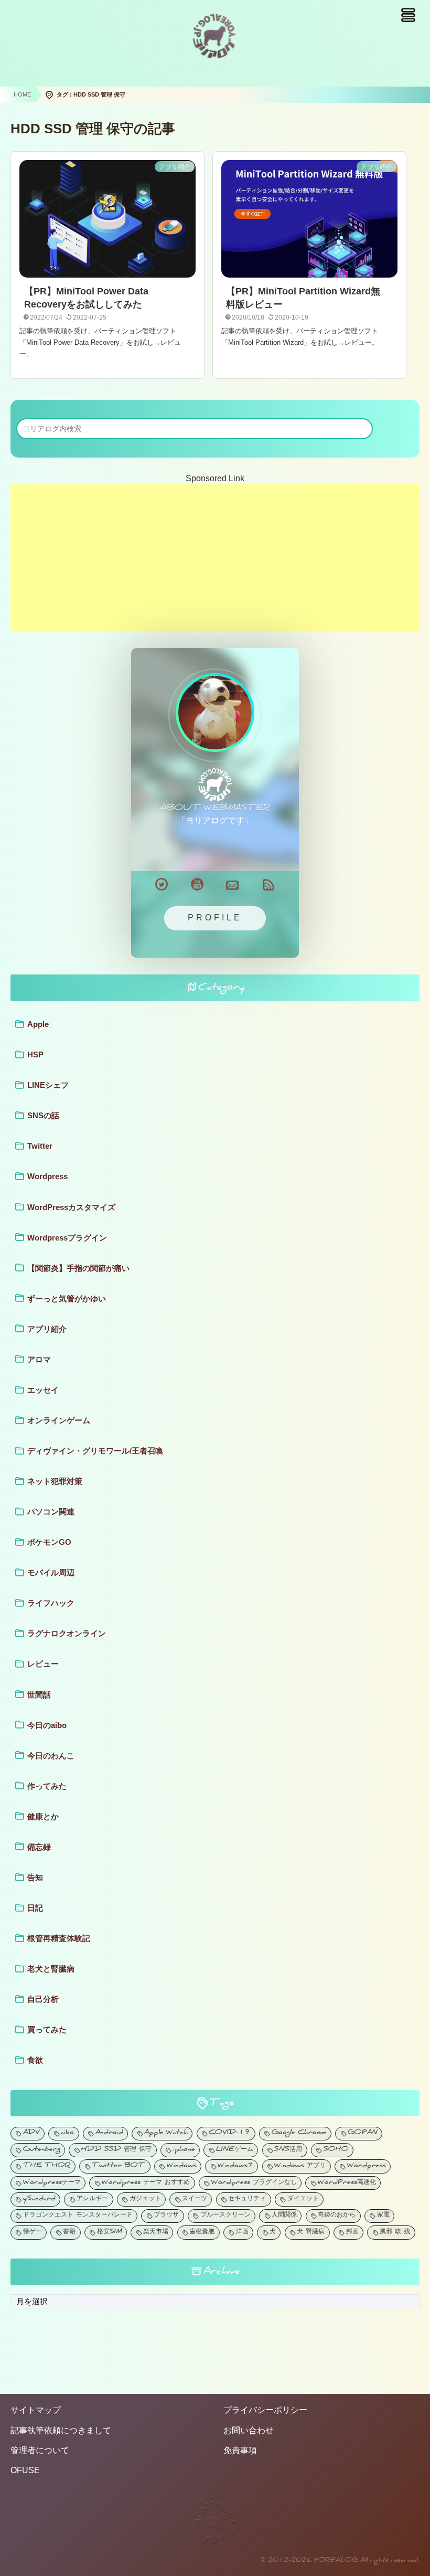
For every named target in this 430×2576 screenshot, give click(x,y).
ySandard (39, 2199)
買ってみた (47, 2029)
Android (109, 2133)
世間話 (39, 1695)
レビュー (43, 1664)
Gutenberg (42, 2150)
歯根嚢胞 (202, 2233)
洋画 (242, 2233)
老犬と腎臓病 (51, 1969)
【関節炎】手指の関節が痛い (78, 1268)
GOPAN (363, 2133)
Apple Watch (166, 2133)
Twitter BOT (119, 2166)
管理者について (40, 2450)
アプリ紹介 (47, 1329)
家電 (383, 2216)
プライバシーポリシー (265, 2410)
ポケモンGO (49, 1542)
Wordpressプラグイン (67, 1238)
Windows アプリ (300, 2166)
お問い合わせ (249, 2430)
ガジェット (145, 2199)
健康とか (43, 1816)
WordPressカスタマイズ (71, 1207)
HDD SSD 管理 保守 (116, 2150)
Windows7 (235, 2166)
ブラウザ (166, 2216)
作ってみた (47, 1786)
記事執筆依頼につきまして (61, 2430)
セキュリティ (247, 2199)
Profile (215, 918)
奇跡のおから (337, 2216)
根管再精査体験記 (59, 1938)
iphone (184, 2150)
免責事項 (240, 2450)
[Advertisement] (215, 558)
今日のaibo (47, 1725)
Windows (182, 2166)
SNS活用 (288, 2150)
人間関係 (284, 2216)
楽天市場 (156, 2233)
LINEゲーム (235, 2150)
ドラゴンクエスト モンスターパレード (78, 2216)
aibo (67, 2133)
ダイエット (303, 2199)
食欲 (35, 2060)
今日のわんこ (51, 1756)
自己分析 (43, 1999)
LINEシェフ (48, 1085)
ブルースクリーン (225, 2216)
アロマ (39, 1359)
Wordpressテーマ (52, 2183)
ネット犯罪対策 (55, 1481)
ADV (31, 2133)
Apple (38, 1024)
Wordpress (47, 1176)
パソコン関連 (51, 1512)
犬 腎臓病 (311, 2233)
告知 (35, 1877)
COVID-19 (229, 2133)
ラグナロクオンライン (67, 1633)
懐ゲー (33, 2233)
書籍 (69, 2233)
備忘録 (39, 1847)
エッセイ (43, 1390)
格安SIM (110, 2233)
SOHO (336, 2150)
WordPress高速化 (347, 2183)
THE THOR (47, 2166)
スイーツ (195, 2199)
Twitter (40, 1146)
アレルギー (92, 2199)
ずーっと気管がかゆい (67, 1298)
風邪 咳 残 (395, 2233)
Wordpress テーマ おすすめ (146, 2183)
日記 (35, 1908)
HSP (35, 1054)
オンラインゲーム (59, 1420)
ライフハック (51, 1603)
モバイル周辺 (51, 1572)
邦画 (352, 2233)
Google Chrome (299, 2133)
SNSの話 (43, 1115)
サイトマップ (36, 2410)
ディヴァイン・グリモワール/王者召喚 (95, 1451)
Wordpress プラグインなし (254, 2183)
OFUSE (25, 2470)
